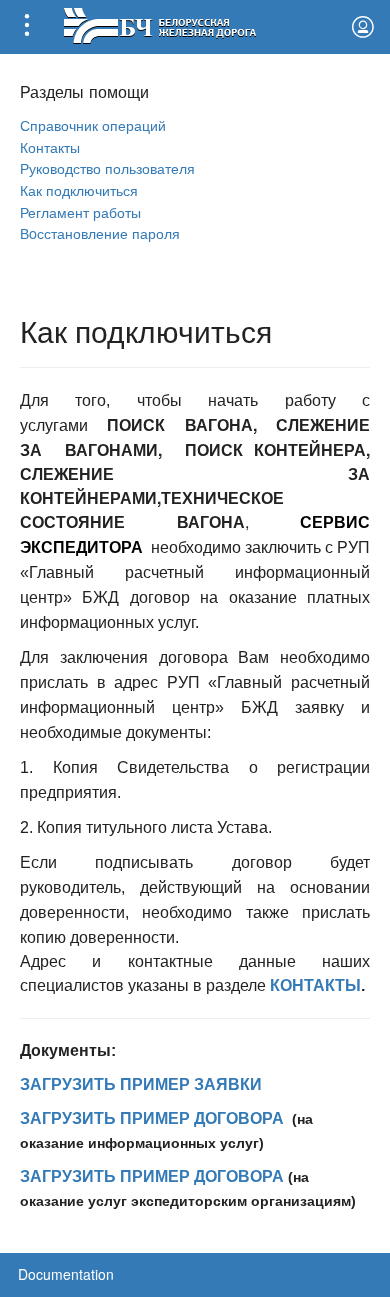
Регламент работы (80, 211)
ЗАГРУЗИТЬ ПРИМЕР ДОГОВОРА (152, 1118)
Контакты (50, 146)
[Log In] (363, 27)
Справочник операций (93, 124)
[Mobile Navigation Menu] (27, 27)
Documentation (66, 1274)
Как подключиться (79, 189)
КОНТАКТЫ (315, 985)
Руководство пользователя (107, 167)
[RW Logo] (159, 23)
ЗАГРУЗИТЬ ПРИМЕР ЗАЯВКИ (141, 1084)
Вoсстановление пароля (100, 232)
